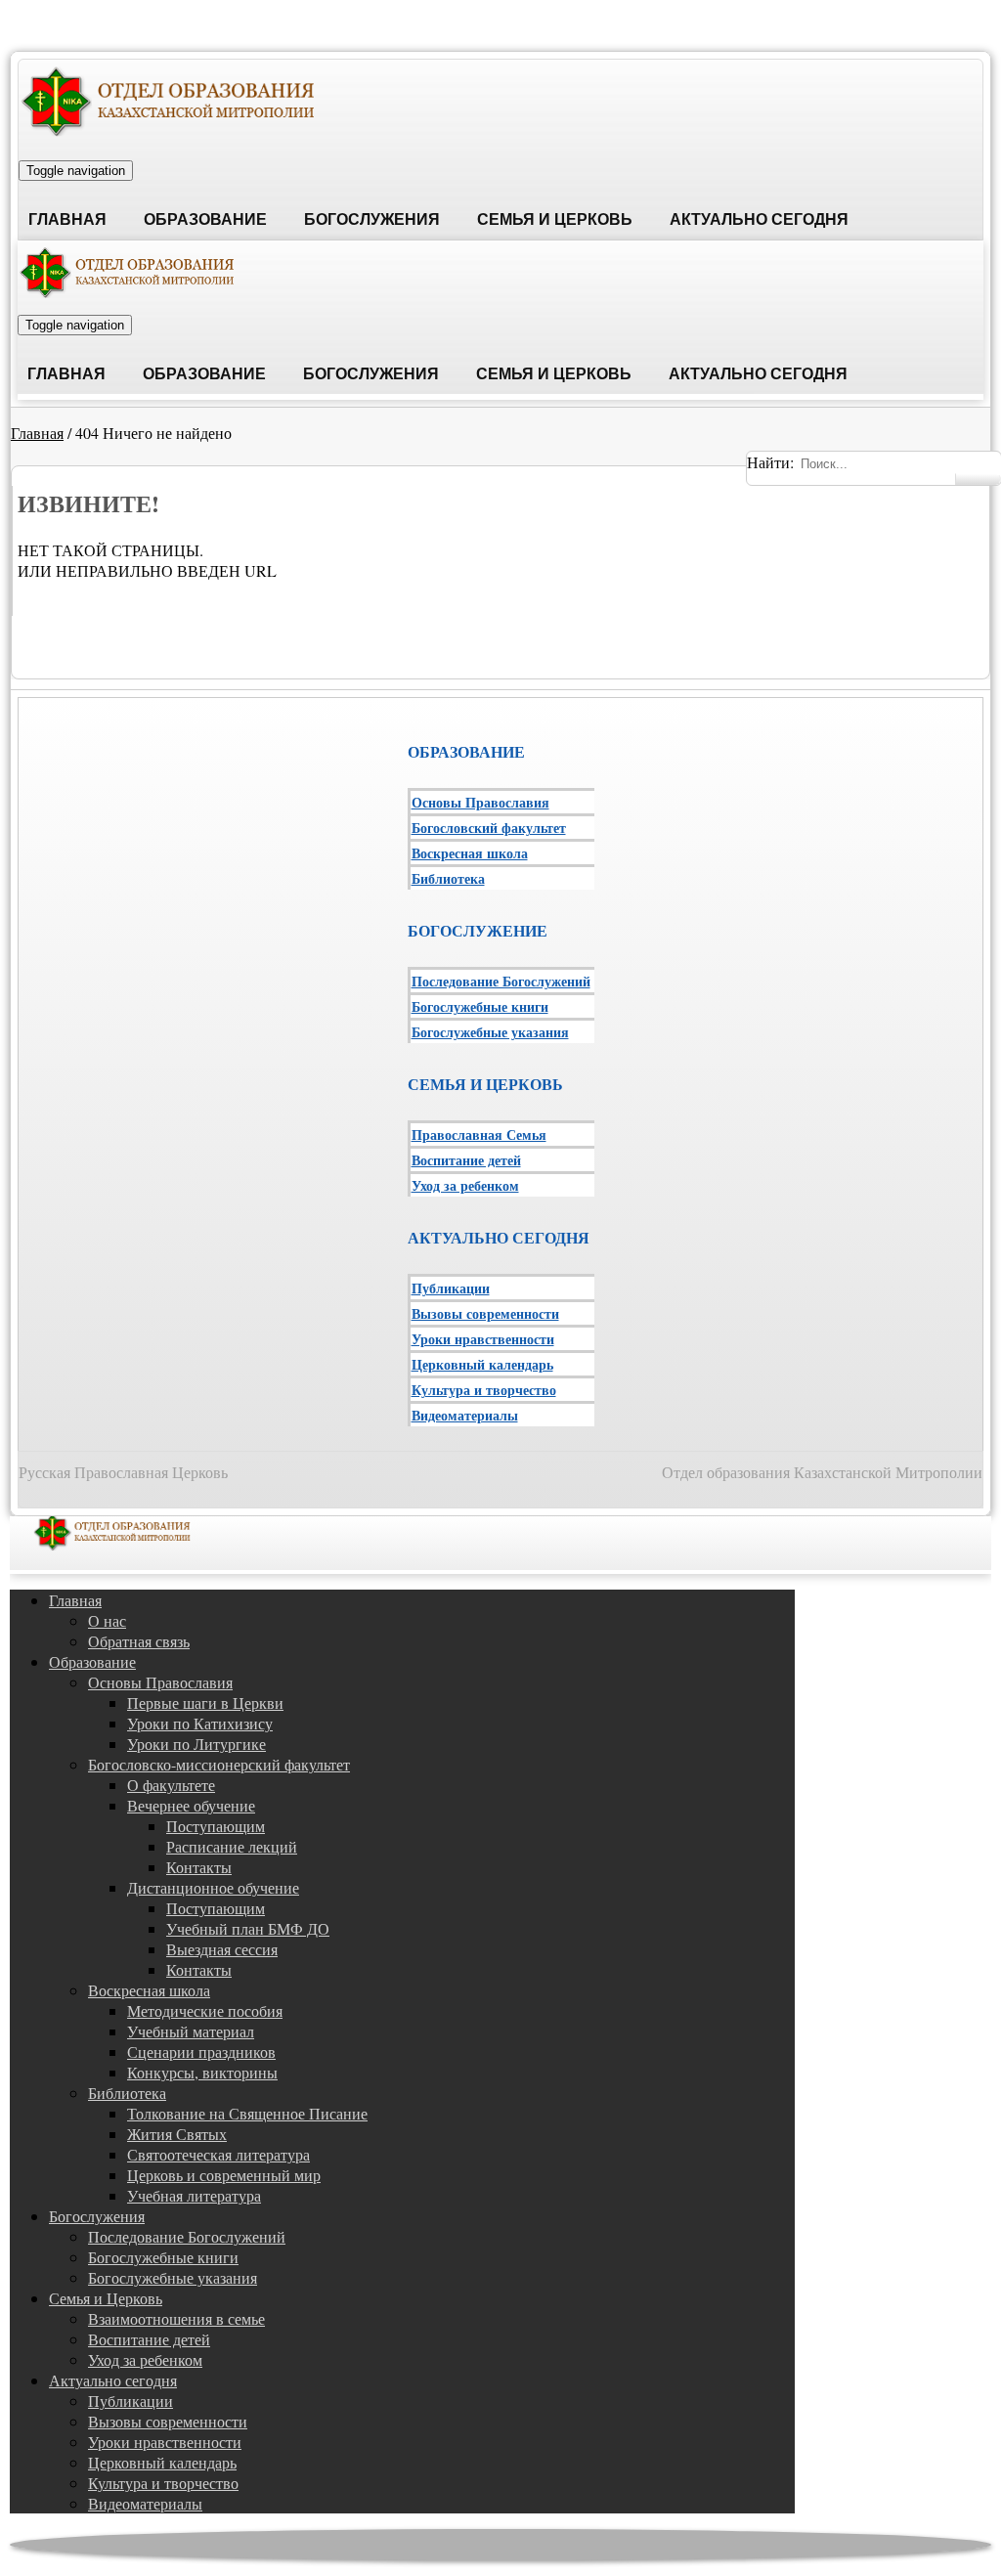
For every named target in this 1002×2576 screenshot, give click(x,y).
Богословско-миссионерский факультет (219, 1764)
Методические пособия (205, 2010)
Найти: (770, 462)
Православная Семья (479, 1135)
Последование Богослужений (501, 981)
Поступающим (216, 1826)
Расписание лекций (232, 1846)
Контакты (199, 1867)
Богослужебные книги (480, 1006)
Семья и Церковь (555, 219)
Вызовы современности (485, 1313)
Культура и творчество (484, 1390)
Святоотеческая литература (218, 2154)
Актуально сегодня (759, 219)
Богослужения (372, 219)
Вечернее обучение (191, 1805)
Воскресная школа (470, 853)
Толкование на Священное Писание (247, 2113)
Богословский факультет (489, 828)
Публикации (451, 1288)
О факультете (171, 1785)
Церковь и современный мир (224, 2175)
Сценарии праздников (201, 2052)
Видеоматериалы (465, 1415)
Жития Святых (177, 2134)
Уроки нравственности (483, 1339)
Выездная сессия (222, 1949)
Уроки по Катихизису (200, 1723)
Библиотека (448, 878)
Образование (205, 219)
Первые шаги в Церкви (205, 1703)
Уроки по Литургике (196, 1744)
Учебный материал (191, 2031)
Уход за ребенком (465, 1185)
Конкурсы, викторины (202, 2072)
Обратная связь (139, 1641)
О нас (107, 1620)
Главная (67, 219)
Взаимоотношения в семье (176, 2318)
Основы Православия (480, 802)
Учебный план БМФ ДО (248, 1928)
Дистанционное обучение (213, 1887)
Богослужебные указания (490, 1032)
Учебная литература (194, 2195)
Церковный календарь (482, 1364)
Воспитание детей (466, 1160)
